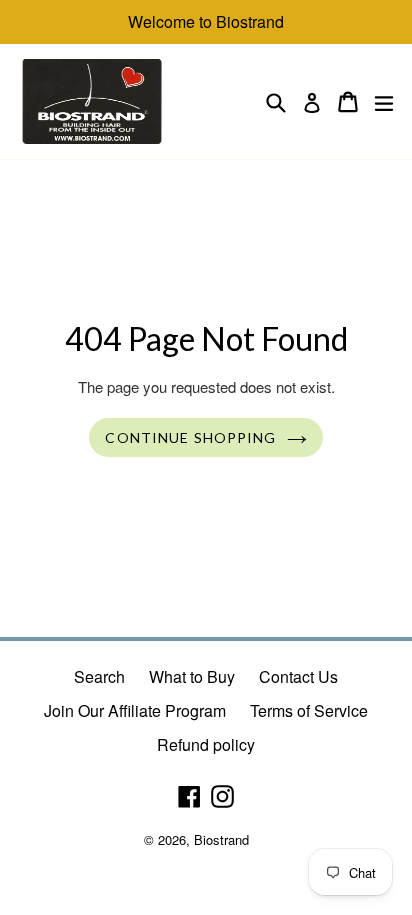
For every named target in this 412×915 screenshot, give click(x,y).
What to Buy (192, 676)
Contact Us (298, 676)
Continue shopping (190, 437)
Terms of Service (309, 710)
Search (99, 676)
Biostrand (221, 839)
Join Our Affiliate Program (135, 710)
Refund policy (206, 744)
